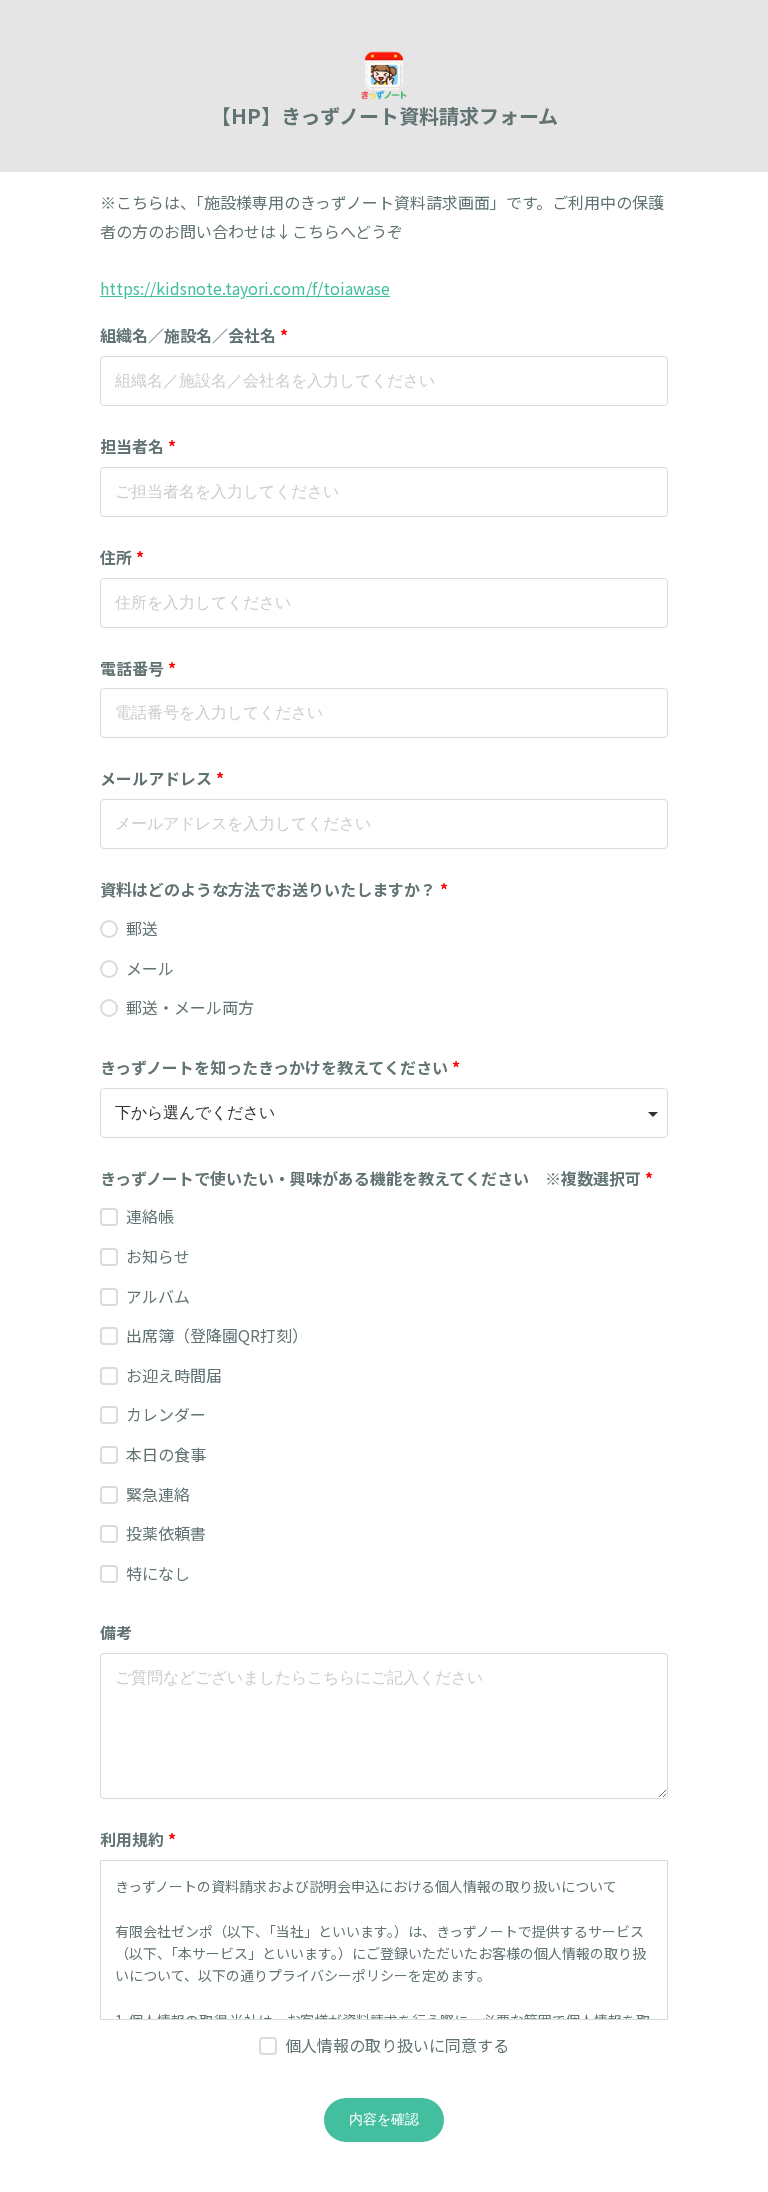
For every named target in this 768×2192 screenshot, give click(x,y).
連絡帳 (150, 1216)
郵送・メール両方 (190, 1007)
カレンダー (166, 1414)
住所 (122, 557)
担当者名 (138, 446)
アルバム (158, 1296)
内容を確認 (384, 2119)
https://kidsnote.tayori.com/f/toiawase (245, 288)
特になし (158, 1573)
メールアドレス (162, 778)
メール (150, 968)
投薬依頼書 (166, 1533)
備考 (116, 1632)
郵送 (142, 928)
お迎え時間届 (174, 1375)
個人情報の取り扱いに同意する (397, 2045)
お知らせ (158, 1256)
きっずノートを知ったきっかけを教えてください (280, 1067)
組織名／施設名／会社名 (194, 335)
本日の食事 (166, 1454)
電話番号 (138, 668)
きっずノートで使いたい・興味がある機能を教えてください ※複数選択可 (376, 1178)
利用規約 (138, 1839)
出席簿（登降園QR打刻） (217, 1335)
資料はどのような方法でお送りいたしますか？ (274, 889)
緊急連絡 (158, 1494)
